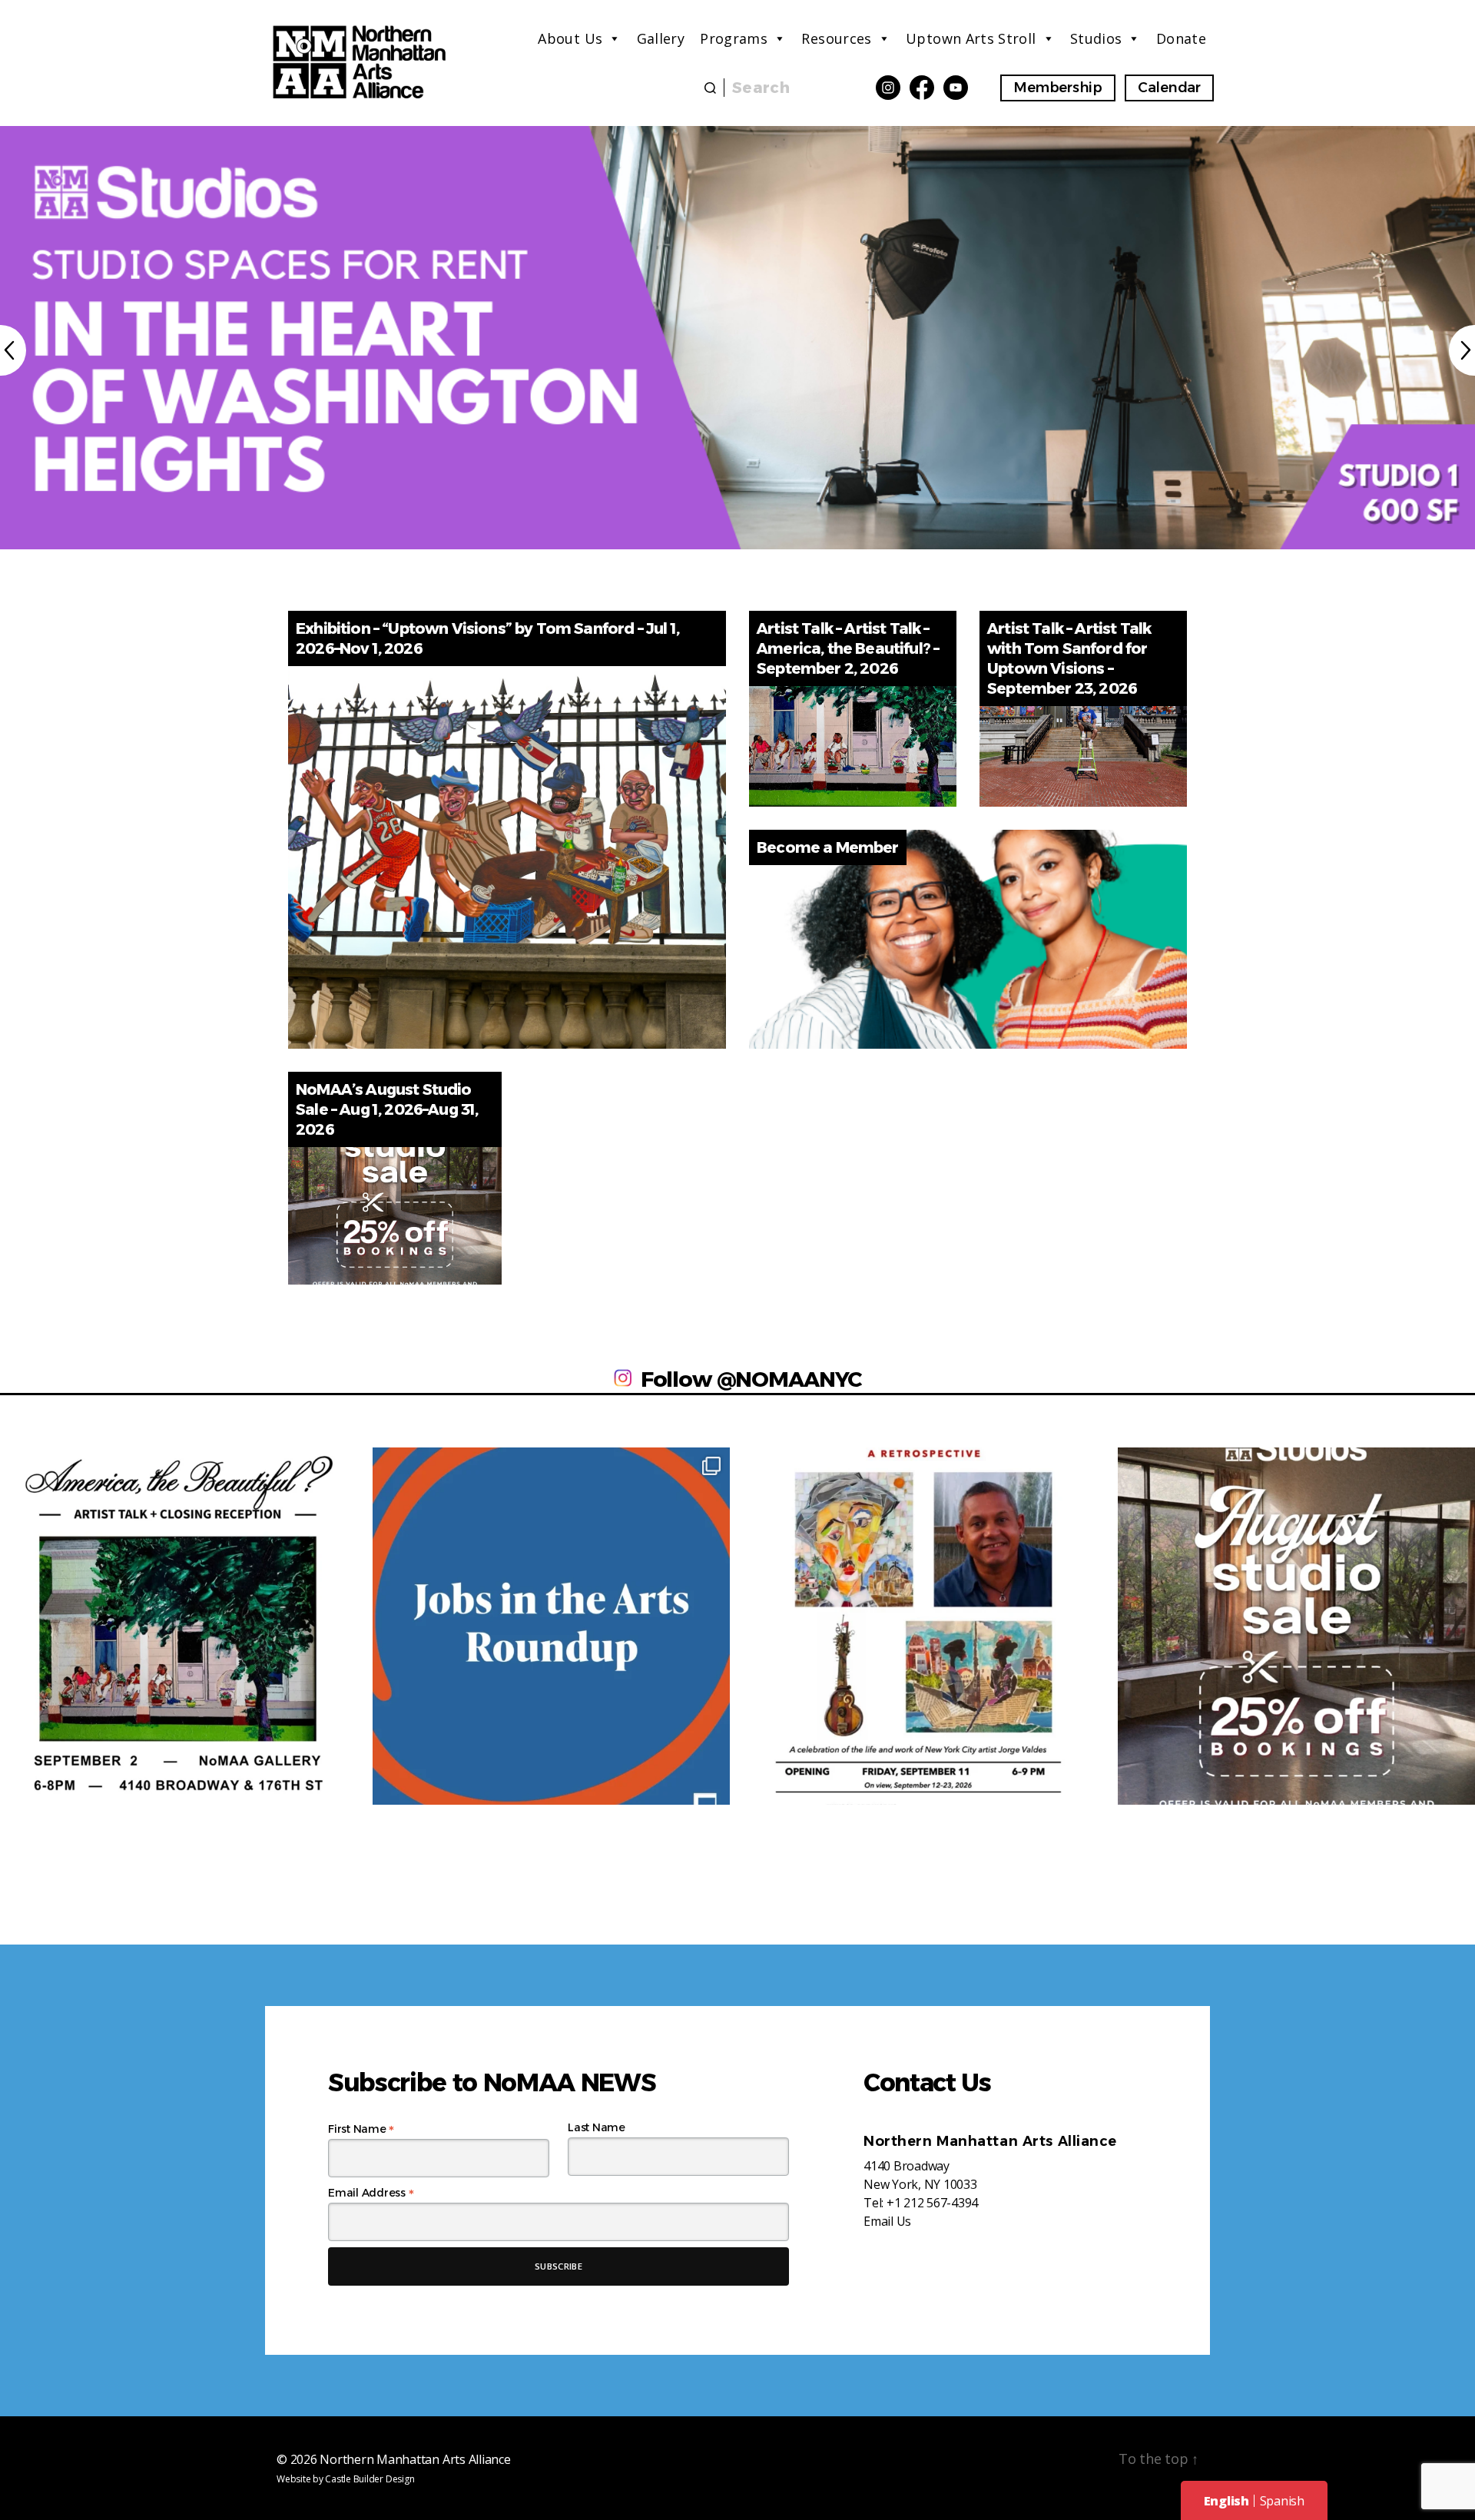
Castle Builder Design (370, 2479)
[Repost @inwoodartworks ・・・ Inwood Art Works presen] (924, 1626)
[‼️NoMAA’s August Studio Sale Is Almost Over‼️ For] (1296, 1626)
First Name (361, 2129)
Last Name (597, 2127)
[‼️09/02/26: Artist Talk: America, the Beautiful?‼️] (179, 1626)
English (1226, 2501)
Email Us (887, 2221)
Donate (1181, 38)
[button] (13, 350)
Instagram (888, 88)
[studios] (737, 338)
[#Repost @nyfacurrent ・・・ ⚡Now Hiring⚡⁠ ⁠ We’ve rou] (551, 1626)
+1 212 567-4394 (932, 2203)
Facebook (922, 88)
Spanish (1282, 2501)
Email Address (371, 2193)
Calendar (1169, 88)
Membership (1058, 88)
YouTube (956, 88)
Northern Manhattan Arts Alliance (415, 2459)
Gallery (661, 38)
